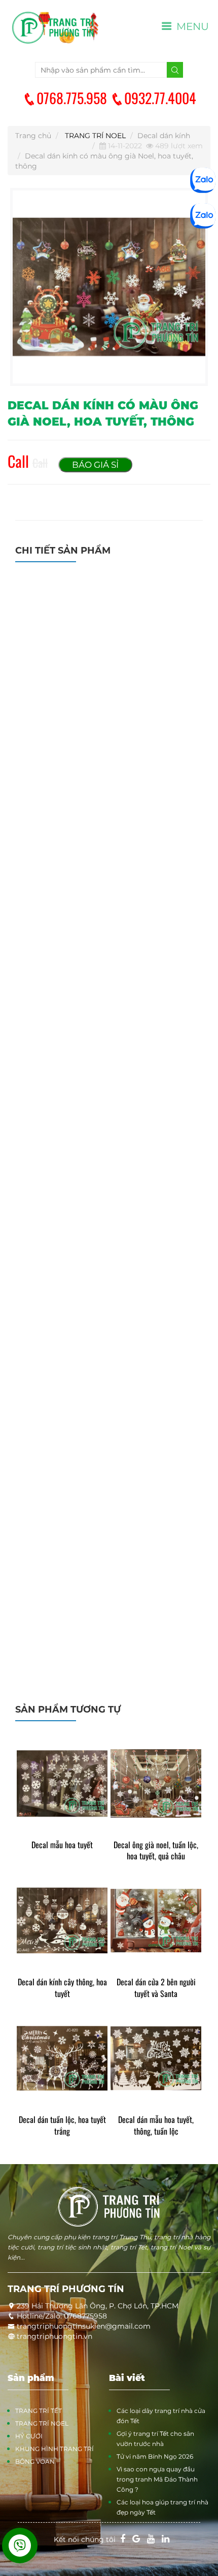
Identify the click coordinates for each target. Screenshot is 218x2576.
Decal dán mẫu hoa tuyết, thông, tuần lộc (156, 2126)
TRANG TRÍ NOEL (95, 136)
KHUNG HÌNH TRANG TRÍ (55, 2449)
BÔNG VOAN (35, 2461)
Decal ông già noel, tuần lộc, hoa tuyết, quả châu (156, 1851)
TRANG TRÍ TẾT (39, 2411)
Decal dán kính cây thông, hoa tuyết (62, 1988)
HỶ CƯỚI (29, 2436)
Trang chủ (33, 136)
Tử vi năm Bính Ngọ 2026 (155, 2456)
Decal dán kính (164, 136)
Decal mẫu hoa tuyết (62, 1845)
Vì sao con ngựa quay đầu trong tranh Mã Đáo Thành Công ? (157, 2479)
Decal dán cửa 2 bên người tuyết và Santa (156, 1988)
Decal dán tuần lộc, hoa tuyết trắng (62, 2126)
